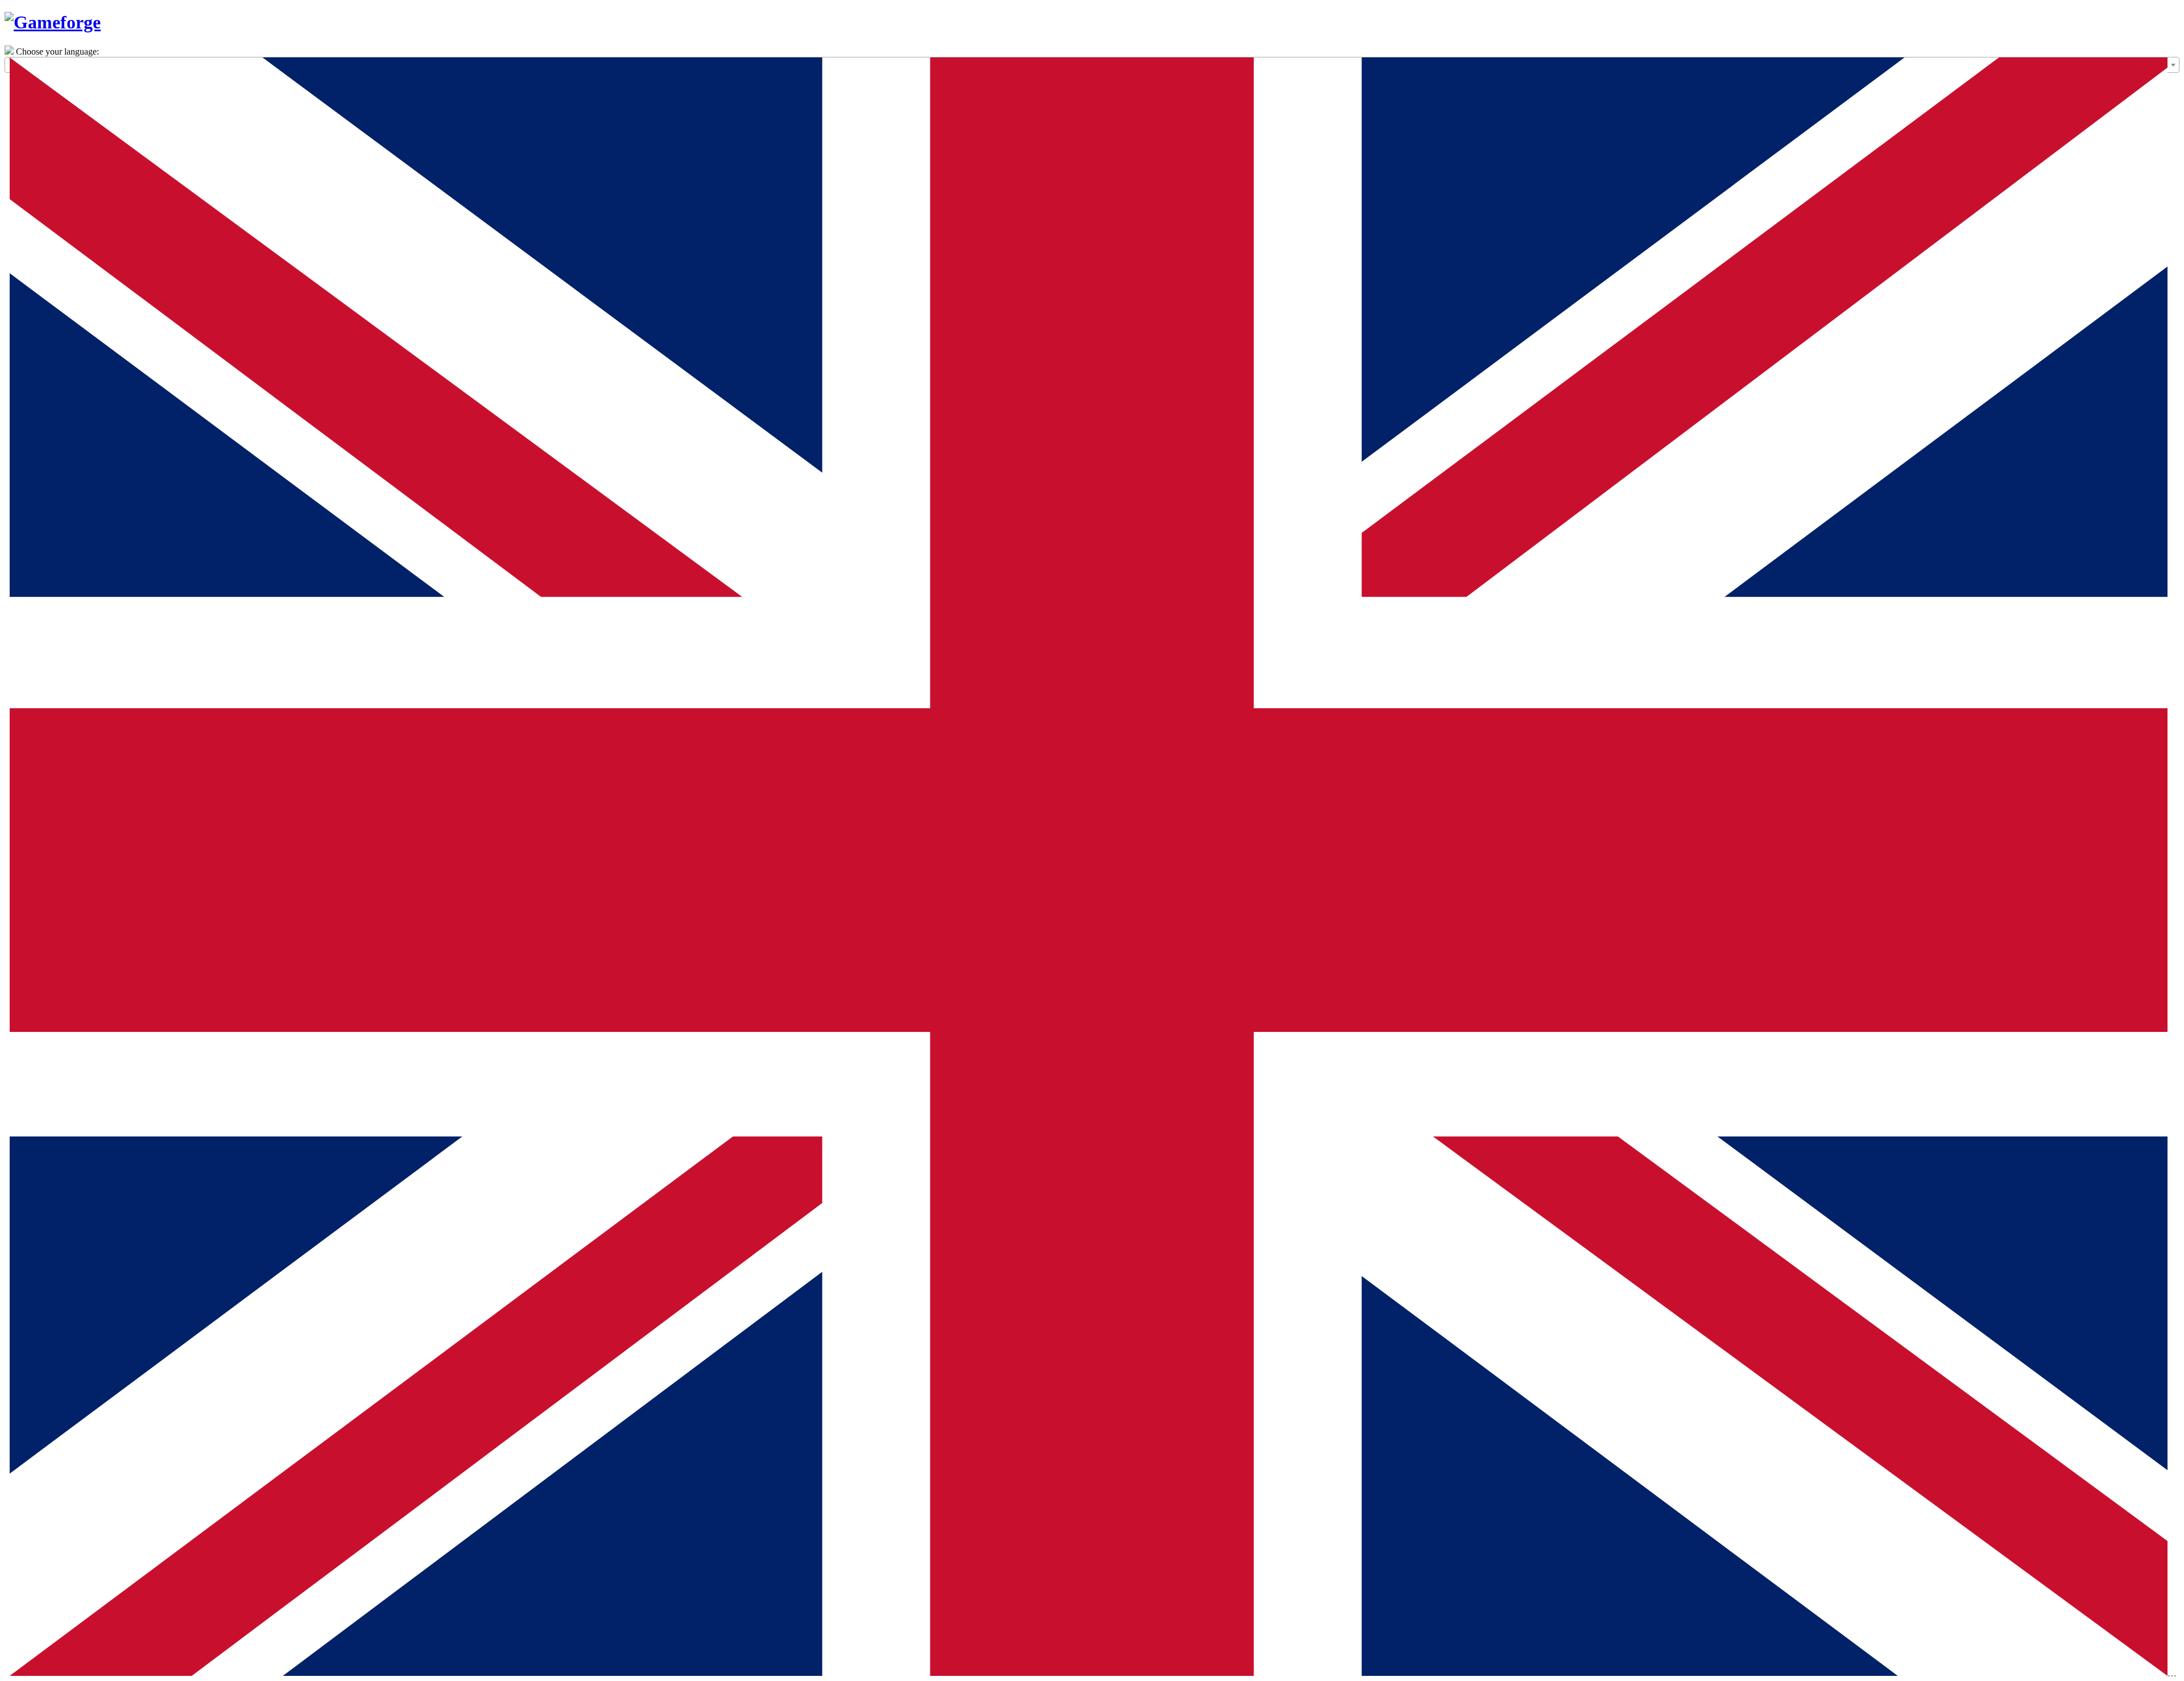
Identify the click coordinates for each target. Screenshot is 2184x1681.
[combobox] (1092, 65)
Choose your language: (57, 51)
